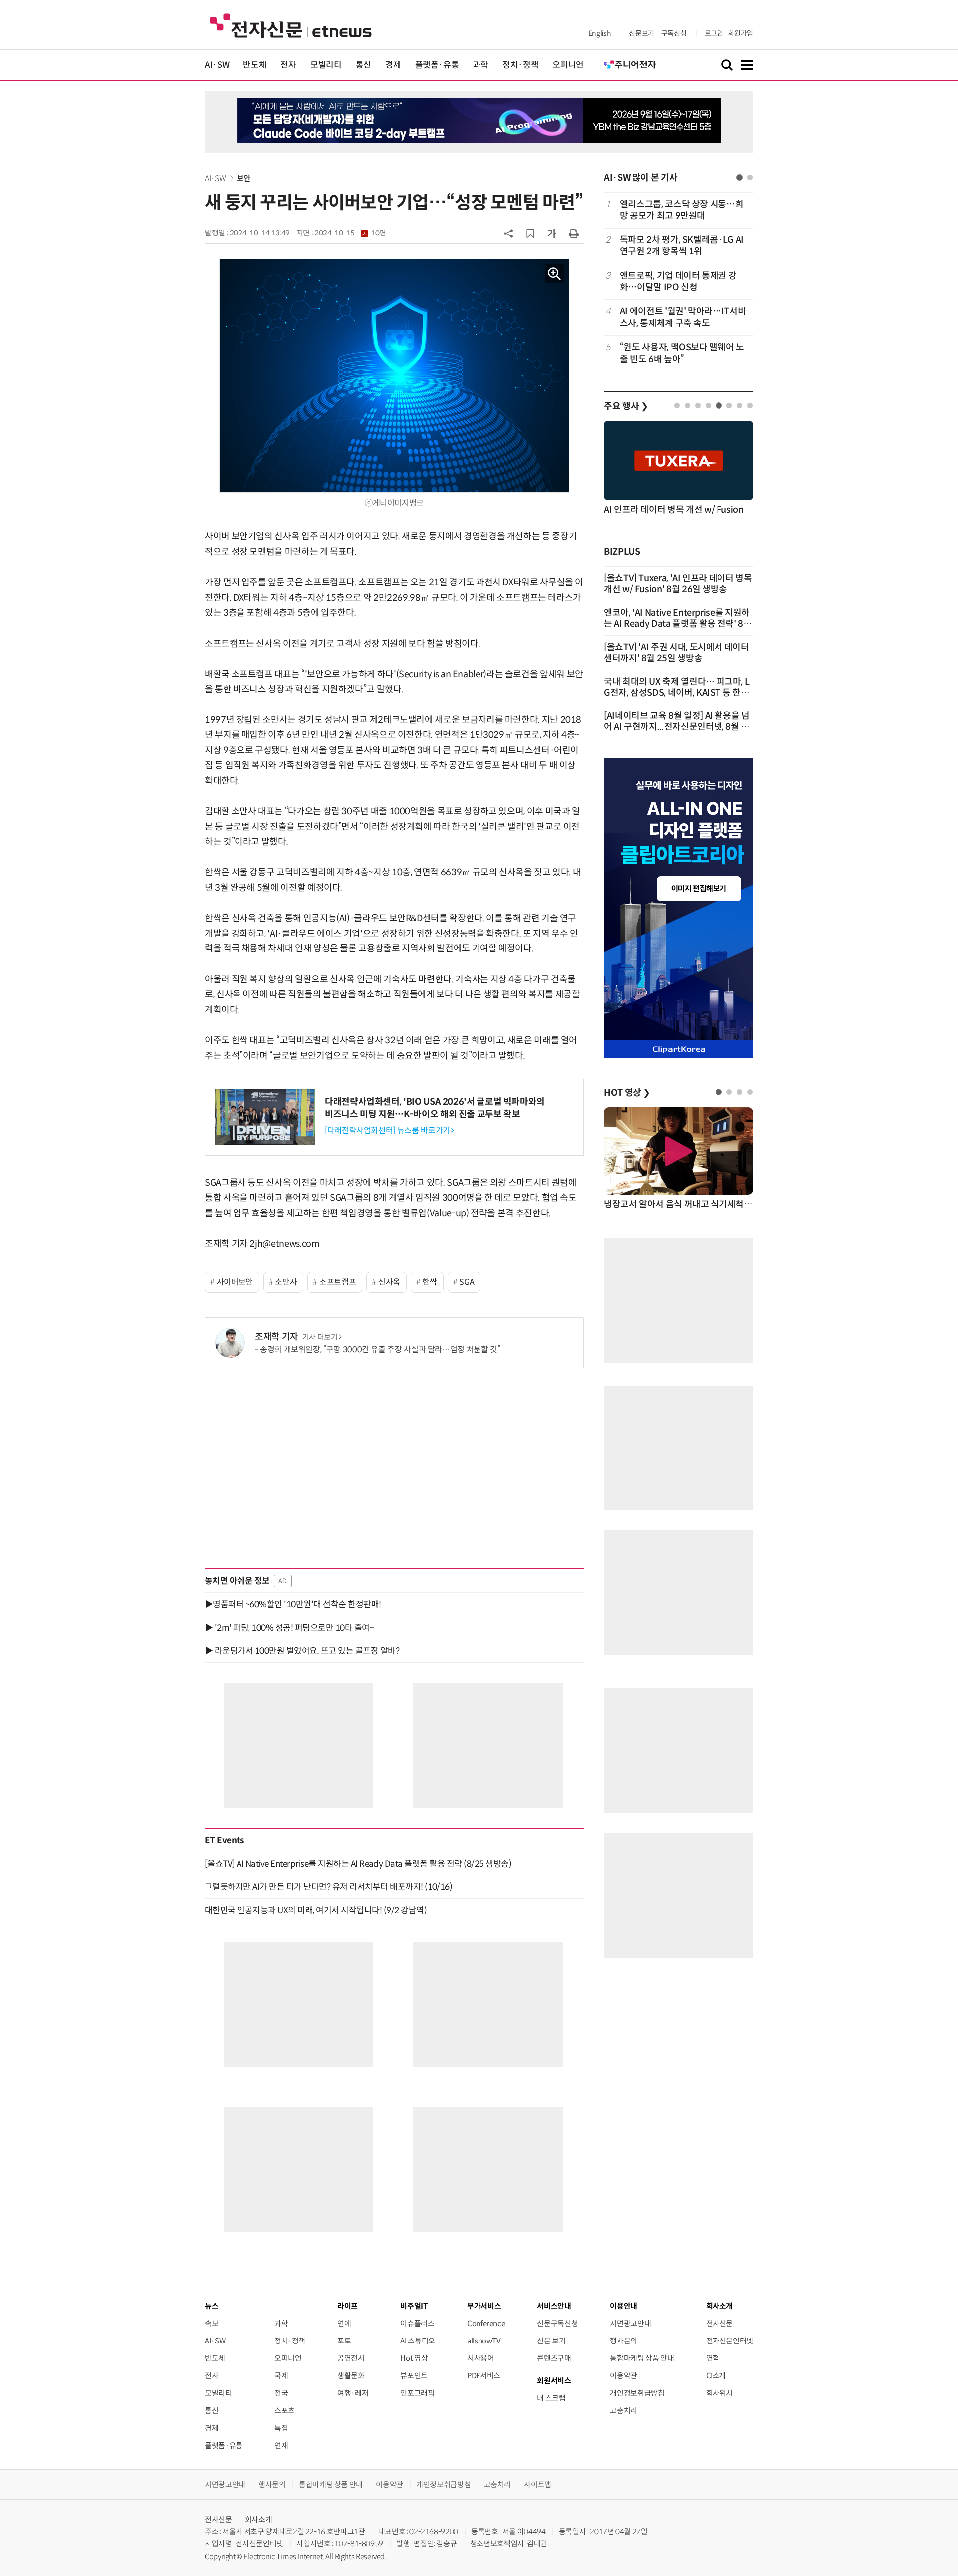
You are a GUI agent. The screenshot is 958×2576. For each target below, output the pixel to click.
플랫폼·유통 (437, 65)
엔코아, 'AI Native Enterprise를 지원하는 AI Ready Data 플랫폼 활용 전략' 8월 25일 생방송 (678, 624)
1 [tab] (740, 177)
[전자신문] (291, 25)
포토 (344, 2341)
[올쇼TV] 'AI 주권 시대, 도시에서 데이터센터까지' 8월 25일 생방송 (677, 653)
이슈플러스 (417, 2323)
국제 (281, 2376)
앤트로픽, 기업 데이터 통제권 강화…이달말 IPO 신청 (678, 282)
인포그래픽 (417, 2393)
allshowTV (484, 2341)
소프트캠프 (338, 1282)
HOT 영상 (627, 1093)
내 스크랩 (551, 2398)
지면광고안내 (630, 2323)
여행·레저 (353, 2393)
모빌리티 (326, 65)
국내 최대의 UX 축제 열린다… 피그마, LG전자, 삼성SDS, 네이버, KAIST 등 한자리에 (677, 693)
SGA (467, 1282)
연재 (281, 2446)
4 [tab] (708, 405)
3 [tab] (698, 405)
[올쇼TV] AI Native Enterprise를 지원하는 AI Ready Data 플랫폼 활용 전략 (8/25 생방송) (358, 1864)
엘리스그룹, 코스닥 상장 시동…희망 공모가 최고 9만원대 (682, 210)
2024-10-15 (350, 233)
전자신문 (720, 2323)
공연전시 (351, 2358)
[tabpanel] (679, 282)
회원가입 (741, 33)
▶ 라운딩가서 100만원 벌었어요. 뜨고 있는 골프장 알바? (302, 1651)
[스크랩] (530, 234)
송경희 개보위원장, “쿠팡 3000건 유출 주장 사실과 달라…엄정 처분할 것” (380, 1349)
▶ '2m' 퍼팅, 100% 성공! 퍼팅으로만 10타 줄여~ (289, 1628)
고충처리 (623, 2411)
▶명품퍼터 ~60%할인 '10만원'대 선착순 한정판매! (293, 1604)
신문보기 (641, 33)
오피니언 (568, 65)
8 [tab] (750, 405)
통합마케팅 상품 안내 (642, 2358)
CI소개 (716, 2376)
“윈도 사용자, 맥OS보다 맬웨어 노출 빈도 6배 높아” (682, 353)
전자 (288, 65)
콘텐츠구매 (554, 2358)
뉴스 (211, 2306)
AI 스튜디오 (417, 2341)
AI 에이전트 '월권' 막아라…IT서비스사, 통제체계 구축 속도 (683, 317)
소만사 (286, 1282)
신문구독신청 (557, 2323)
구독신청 (674, 33)
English (599, 33)
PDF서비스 (484, 2376)
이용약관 (623, 2376)
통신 (363, 65)
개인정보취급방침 (637, 2393)
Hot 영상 (414, 2358)
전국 (281, 2393)
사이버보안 (235, 1282)
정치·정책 (520, 65)
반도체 (255, 65)
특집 (281, 2428)
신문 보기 (551, 2341)
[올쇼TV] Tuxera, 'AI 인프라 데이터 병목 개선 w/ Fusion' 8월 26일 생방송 (678, 584)
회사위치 (720, 2393)
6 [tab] (729, 405)
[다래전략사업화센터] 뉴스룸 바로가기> (389, 1130)
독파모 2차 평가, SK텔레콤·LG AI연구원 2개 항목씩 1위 (682, 246)
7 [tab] (740, 405)
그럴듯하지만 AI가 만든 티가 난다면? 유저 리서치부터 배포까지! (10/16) (328, 1887)
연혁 (713, 2358)
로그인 (714, 33)
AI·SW (217, 65)
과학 (481, 65)
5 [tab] (719, 405)
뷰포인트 (414, 2376)
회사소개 (259, 2519)
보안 (244, 178)
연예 (344, 2323)
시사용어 (481, 2358)
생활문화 (351, 2376)
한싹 (429, 1282)
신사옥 (389, 1282)
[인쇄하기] (574, 233)
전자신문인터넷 (730, 2341)
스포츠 (285, 2411)
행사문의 (623, 2341)
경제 (393, 65)
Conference (486, 2323)
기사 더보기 (320, 1337)
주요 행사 (626, 406)
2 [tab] (750, 177)
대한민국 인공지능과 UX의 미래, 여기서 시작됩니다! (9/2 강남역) (316, 1910)
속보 (211, 2323)
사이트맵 (538, 2484)
